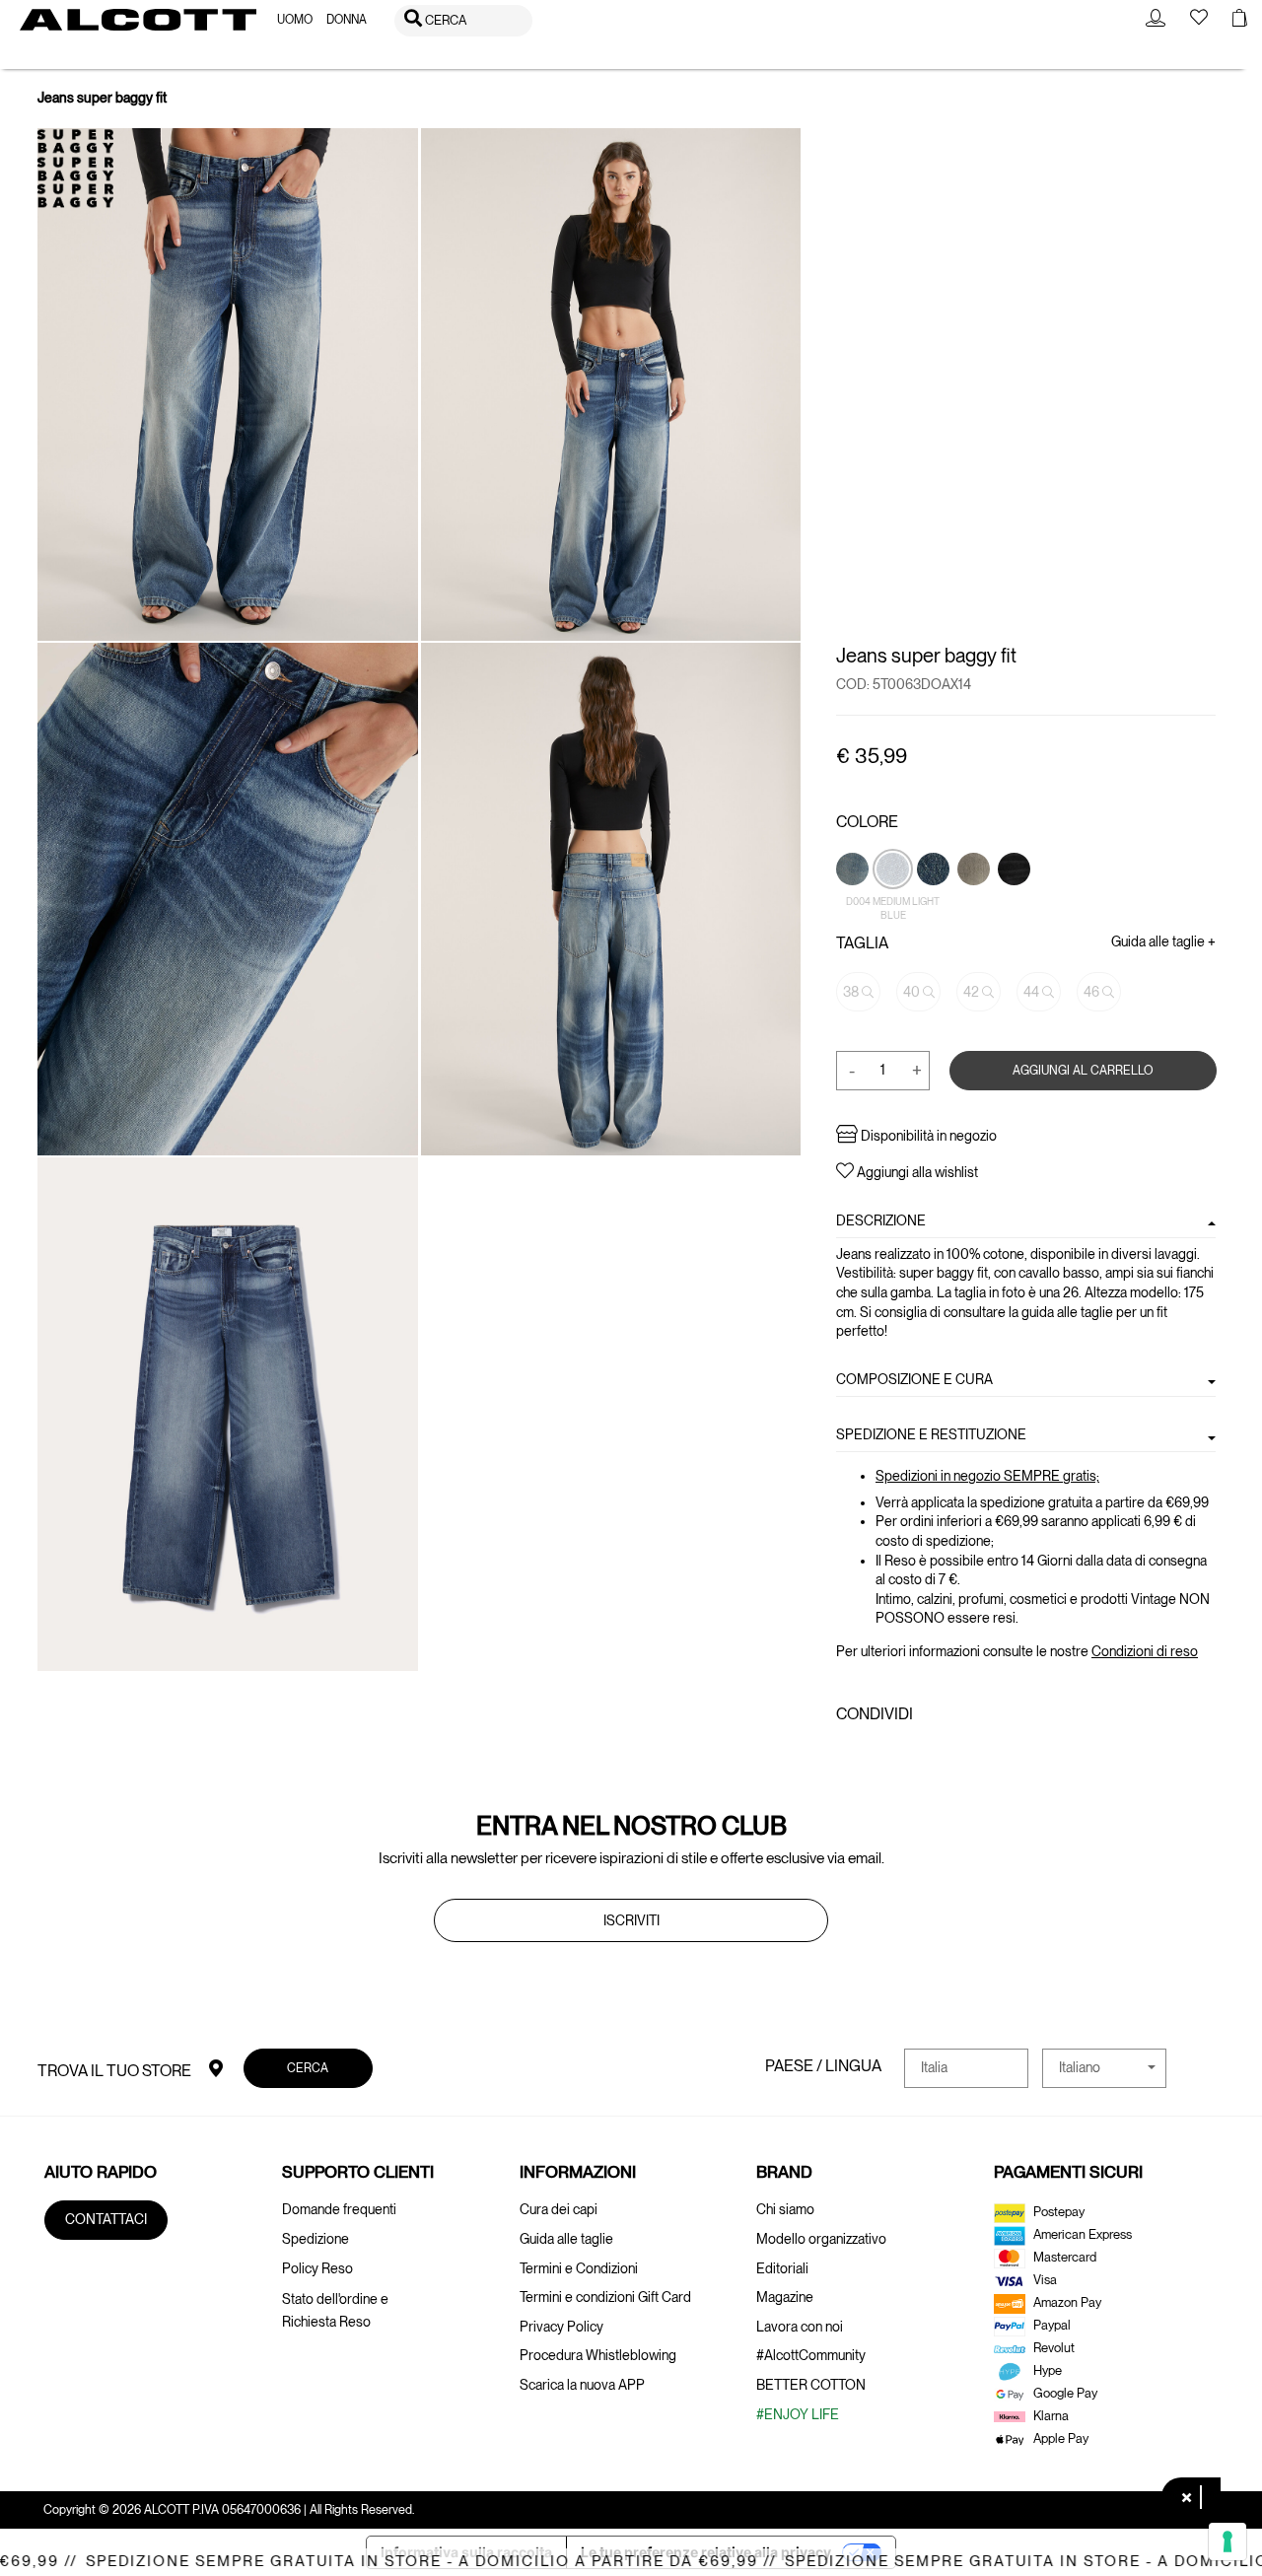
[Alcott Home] (138, 20)
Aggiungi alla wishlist (916, 1172)
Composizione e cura (914, 1378)
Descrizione (881, 1219)
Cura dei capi (559, 2209)
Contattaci (106, 2219)
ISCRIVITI (631, 1920)
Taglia (862, 943)
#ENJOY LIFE (798, 2414)
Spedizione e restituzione (931, 1434)
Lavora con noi (800, 2327)
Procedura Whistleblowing (598, 2355)
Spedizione (315, 2239)
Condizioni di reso (1145, 1651)
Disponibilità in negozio (927, 1136)
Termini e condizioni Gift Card (605, 2297)
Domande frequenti (339, 2209)
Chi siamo (785, 2209)
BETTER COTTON (811, 2385)
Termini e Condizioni (579, 2268)
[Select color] (975, 902)
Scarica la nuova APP (582, 2385)
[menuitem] (295, 20)
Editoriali (782, 2268)
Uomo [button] (295, 20)
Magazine (785, 2297)
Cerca (309, 2068)
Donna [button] (347, 20)
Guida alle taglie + (1163, 941)
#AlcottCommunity (811, 2355)
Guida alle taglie (566, 2239)
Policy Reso (317, 2268)
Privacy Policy (561, 2327)
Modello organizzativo (821, 2239)
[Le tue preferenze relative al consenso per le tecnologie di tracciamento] (1227, 2541)
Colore (867, 822)
